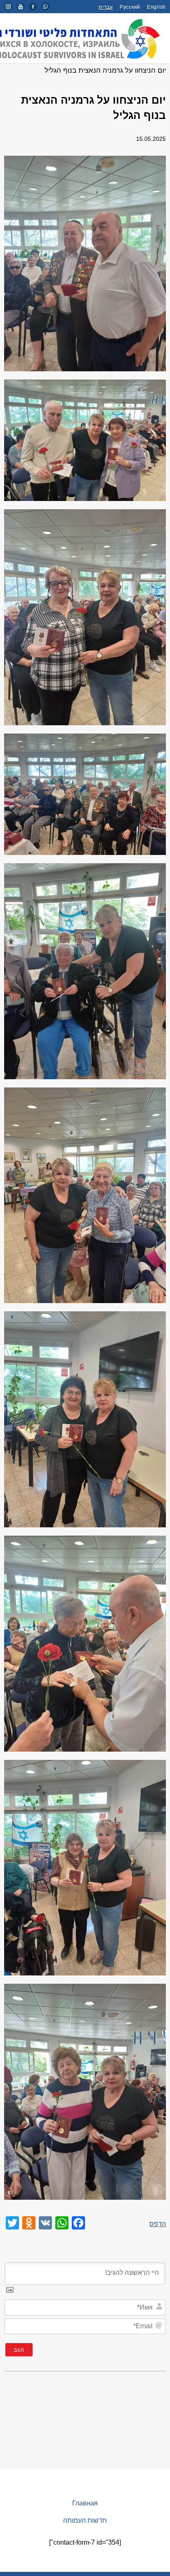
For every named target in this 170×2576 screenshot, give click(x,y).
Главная (85, 2503)
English (156, 7)
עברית (106, 7)
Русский (130, 7)
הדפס (158, 2224)
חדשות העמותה (85, 2520)
